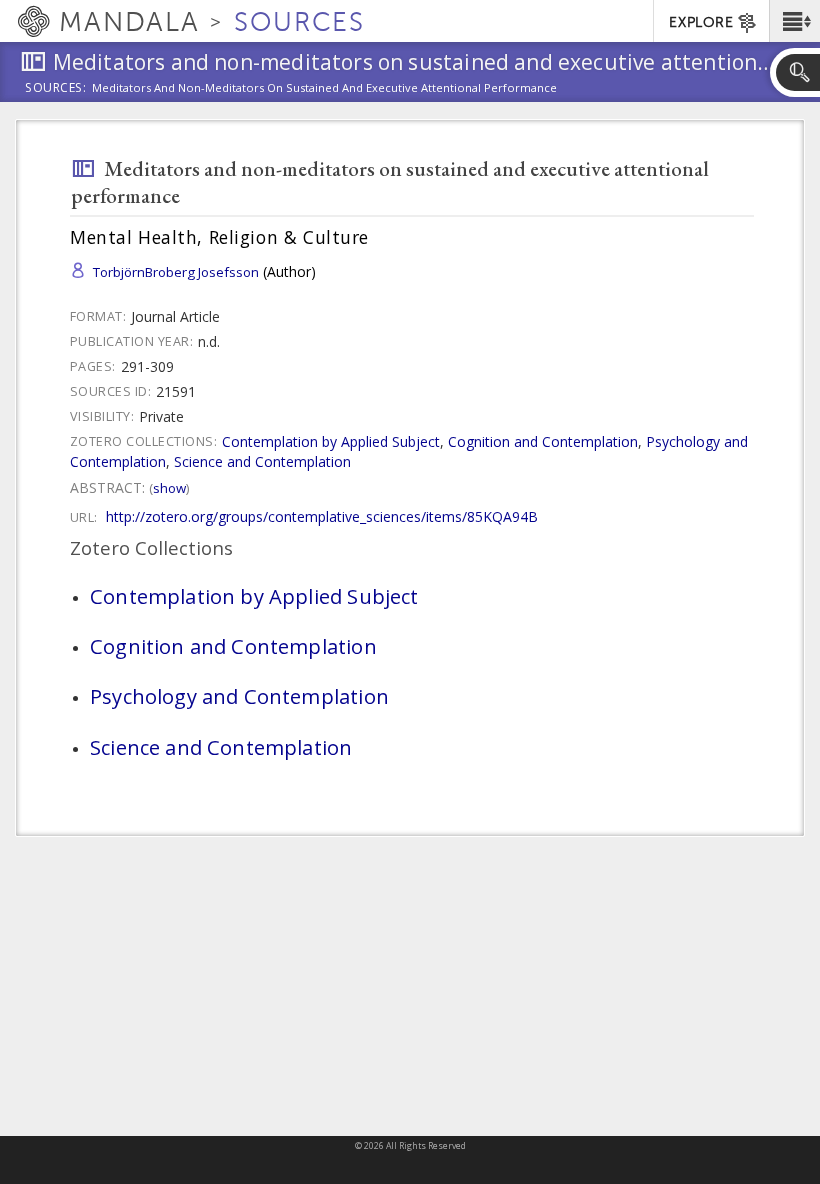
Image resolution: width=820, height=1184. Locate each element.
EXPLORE (701, 22)
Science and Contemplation (262, 461)
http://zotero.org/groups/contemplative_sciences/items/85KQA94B (322, 516)
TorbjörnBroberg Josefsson (176, 272)
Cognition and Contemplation (543, 441)
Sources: (56, 89)
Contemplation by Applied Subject (331, 441)
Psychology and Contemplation (239, 696)
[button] (794, 21)
